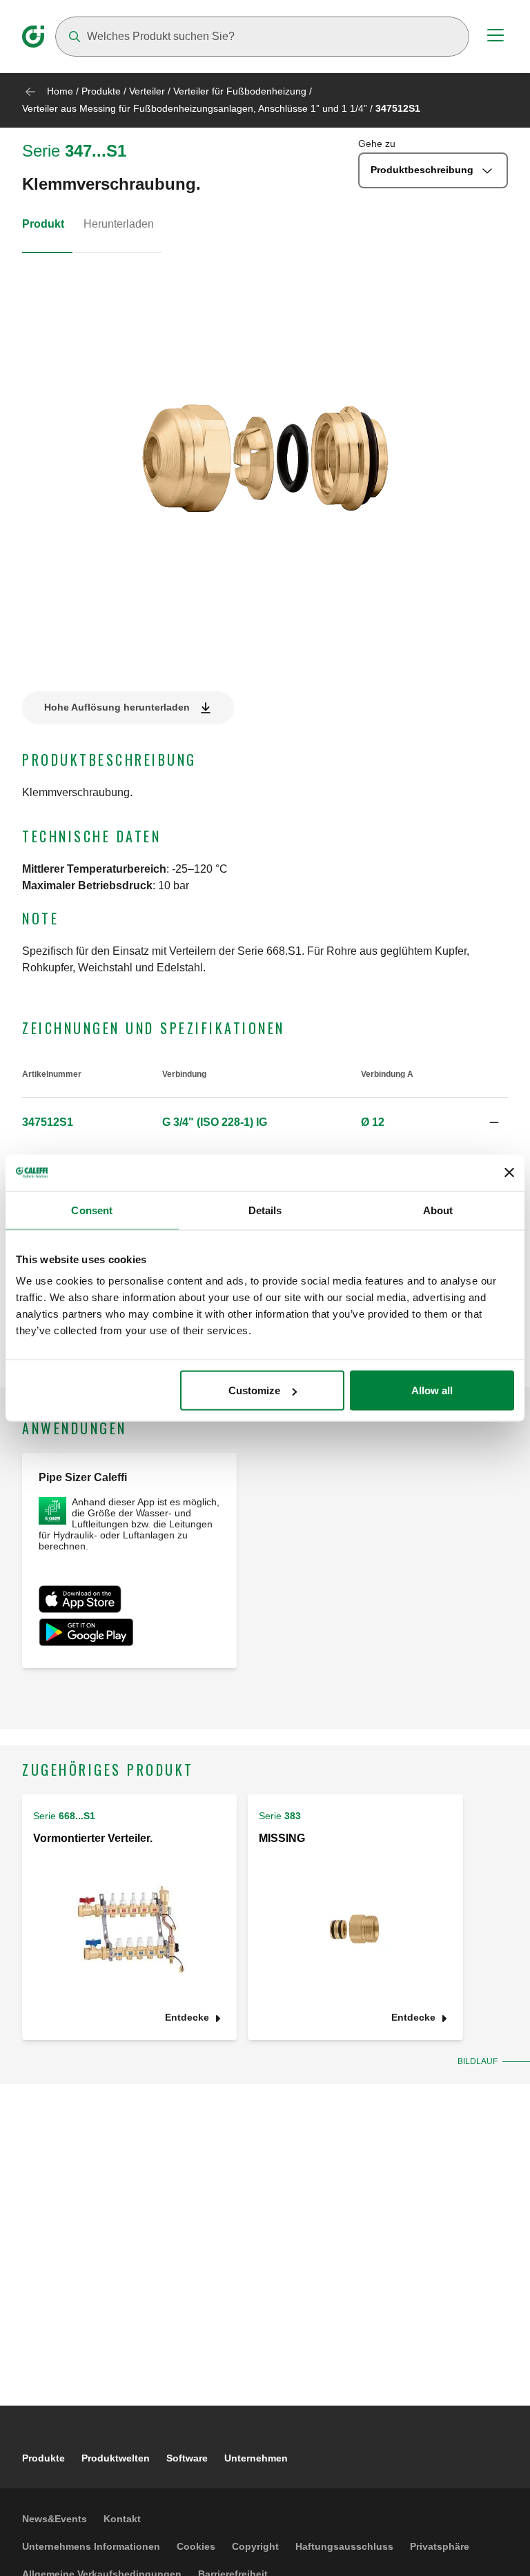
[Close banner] (509, 1173)
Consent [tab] (92, 1210)
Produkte (101, 91)
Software (187, 2458)
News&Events (55, 2519)
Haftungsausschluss (344, 2546)
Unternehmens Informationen (91, 2546)
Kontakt (122, 2519)
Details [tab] (265, 1210)
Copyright (255, 2546)
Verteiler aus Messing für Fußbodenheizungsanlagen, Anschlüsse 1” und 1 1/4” (195, 108)
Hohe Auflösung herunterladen (117, 707)
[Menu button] (495, 37)
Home (60, 91)
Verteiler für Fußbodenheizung (240, 91)
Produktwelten (116, 2458)
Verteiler (147, 91)
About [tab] (438, 1210)
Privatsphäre (440, 2546)
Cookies (196, 2546)
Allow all (432, 1390)
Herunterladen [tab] (119, 224)
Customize (254, 1390)
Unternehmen (256, 2458)
